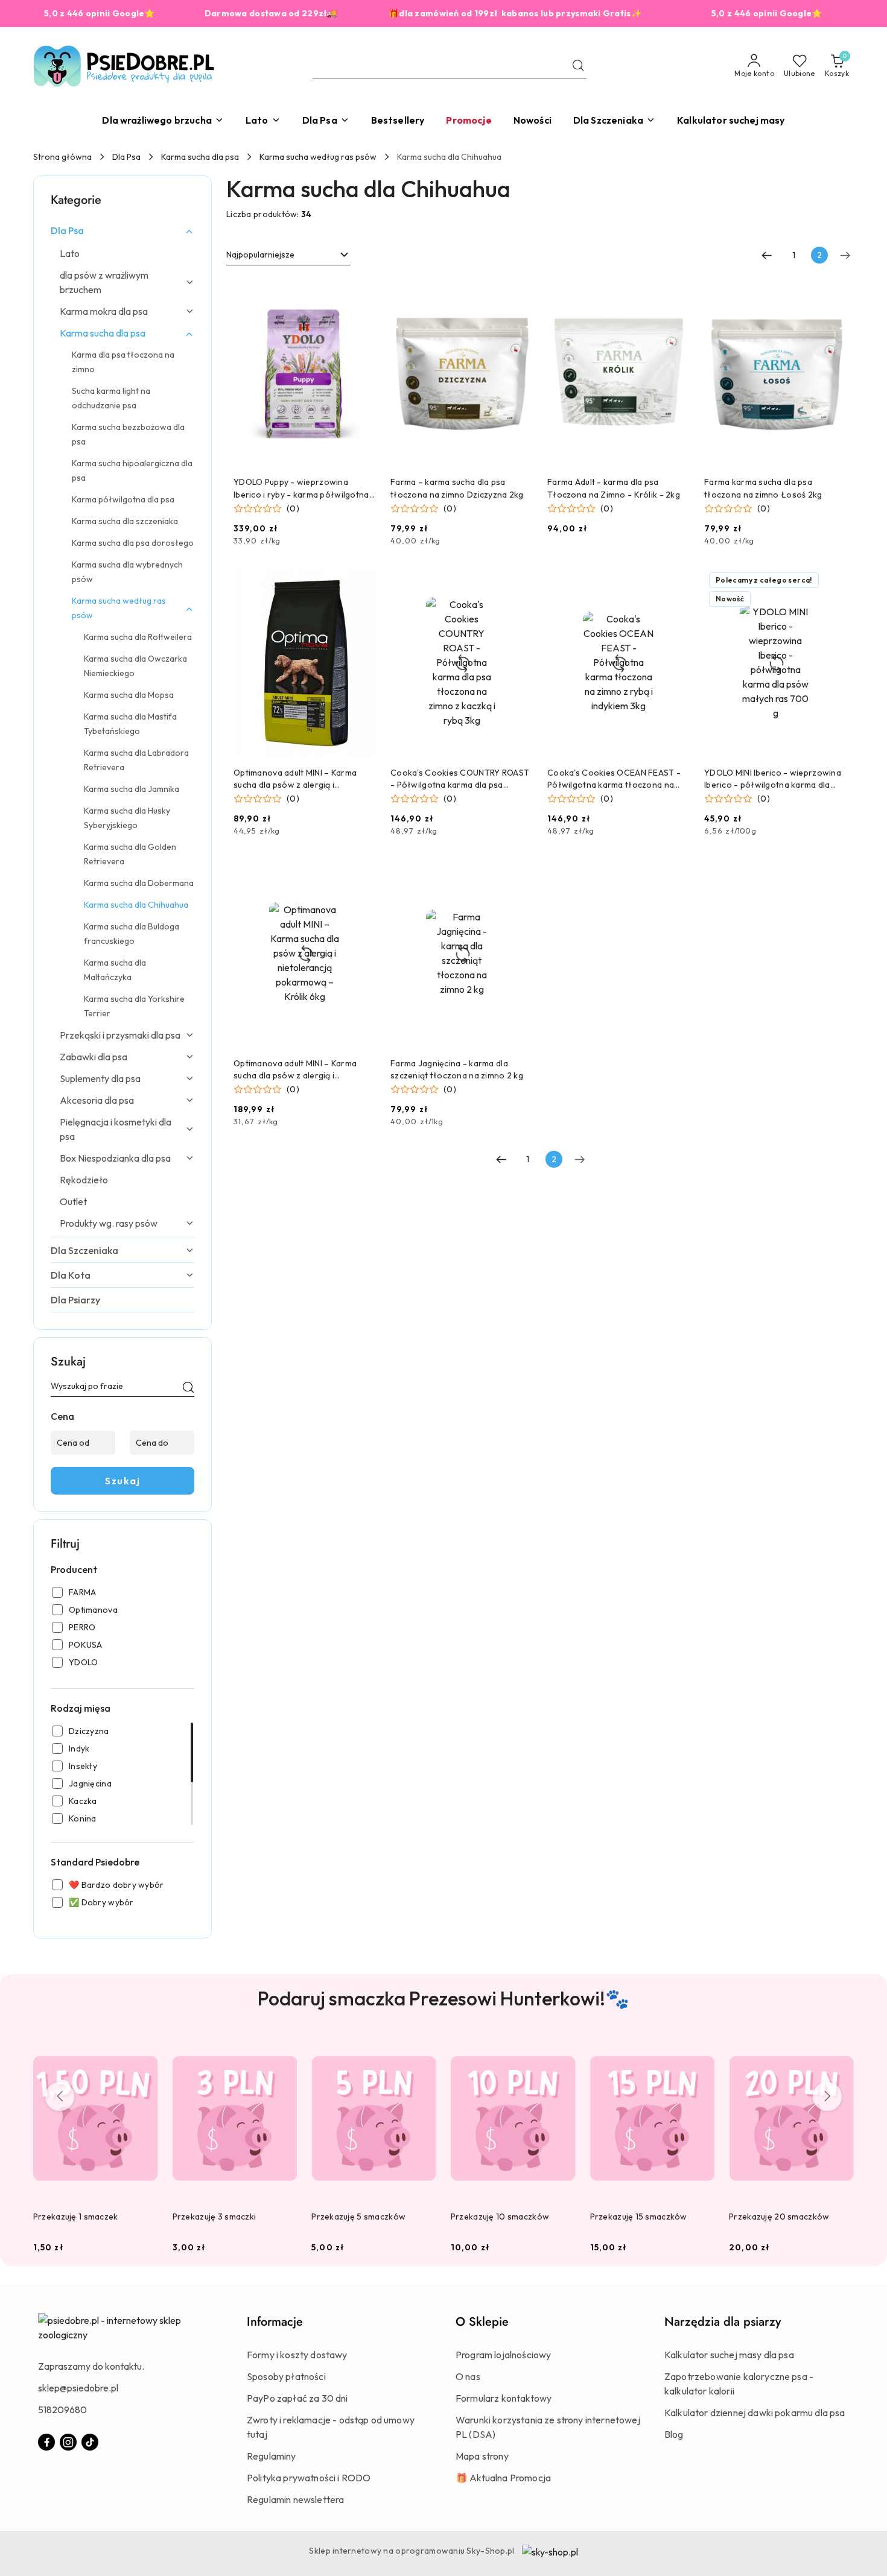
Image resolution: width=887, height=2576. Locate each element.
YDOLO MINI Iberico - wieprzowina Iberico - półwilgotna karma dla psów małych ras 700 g (773, 779)
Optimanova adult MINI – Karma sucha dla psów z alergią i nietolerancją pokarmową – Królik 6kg (301, 1070)
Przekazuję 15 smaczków (639, 2217)
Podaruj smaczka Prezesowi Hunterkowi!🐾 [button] (443, 1998)
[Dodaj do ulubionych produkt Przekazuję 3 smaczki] (283, 2049)
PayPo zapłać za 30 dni (297, 2398)
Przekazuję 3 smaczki (215, 2217)
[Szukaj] (188, 1388)
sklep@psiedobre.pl (78, 2388)
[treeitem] (122, 230)
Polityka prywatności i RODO (309, 2478)
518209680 (62, 2410)
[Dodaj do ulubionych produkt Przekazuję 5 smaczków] (422, 2049)
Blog (674, 2434)
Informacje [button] (275, 2322)
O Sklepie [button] (482, 2322)
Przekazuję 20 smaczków (779, 2217)
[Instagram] (68, 2442)
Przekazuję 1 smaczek (76, 2217)
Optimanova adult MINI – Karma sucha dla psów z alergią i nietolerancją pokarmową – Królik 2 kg (305, 779)
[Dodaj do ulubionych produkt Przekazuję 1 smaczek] (144, 2049)
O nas (468, 2376)
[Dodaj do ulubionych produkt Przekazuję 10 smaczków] (562, 2049)
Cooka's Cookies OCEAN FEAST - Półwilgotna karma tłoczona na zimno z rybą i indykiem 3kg (614, 779)
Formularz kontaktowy (504, 2398)
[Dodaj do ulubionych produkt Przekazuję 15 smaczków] (701, 2049)
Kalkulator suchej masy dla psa (729, 2355)
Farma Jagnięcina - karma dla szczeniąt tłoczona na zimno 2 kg (457, 1069)
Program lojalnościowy (503, 2355)
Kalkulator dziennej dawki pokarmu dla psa (755, 2413)
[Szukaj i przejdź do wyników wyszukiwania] (578, 66)
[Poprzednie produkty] (60, 2097)
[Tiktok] (90, 2442)
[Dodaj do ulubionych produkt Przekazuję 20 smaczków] (840, 2049)
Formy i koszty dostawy (297, 2355)
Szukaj (122, 1481)
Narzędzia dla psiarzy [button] (723, 2322)
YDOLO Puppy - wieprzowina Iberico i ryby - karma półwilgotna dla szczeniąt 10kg (301, 488)
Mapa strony (482, 2456)
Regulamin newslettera (295, 2499)
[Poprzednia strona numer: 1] (767, 255)
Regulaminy (272, 2456)
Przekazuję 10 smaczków (500, 2217)
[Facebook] (46, 2442)
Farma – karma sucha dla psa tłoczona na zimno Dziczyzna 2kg (457, 488)
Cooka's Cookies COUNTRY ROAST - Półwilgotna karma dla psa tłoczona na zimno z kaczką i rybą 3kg (460, 779)
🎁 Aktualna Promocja (503, 2478)
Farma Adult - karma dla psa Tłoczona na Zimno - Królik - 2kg (614, 488)
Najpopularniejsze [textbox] (260, 255)
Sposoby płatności (286, 2376)
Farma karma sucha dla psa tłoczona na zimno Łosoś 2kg (763, 488)
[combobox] (288, 255)
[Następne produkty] (827, 2097)
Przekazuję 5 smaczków (358, 2217)
